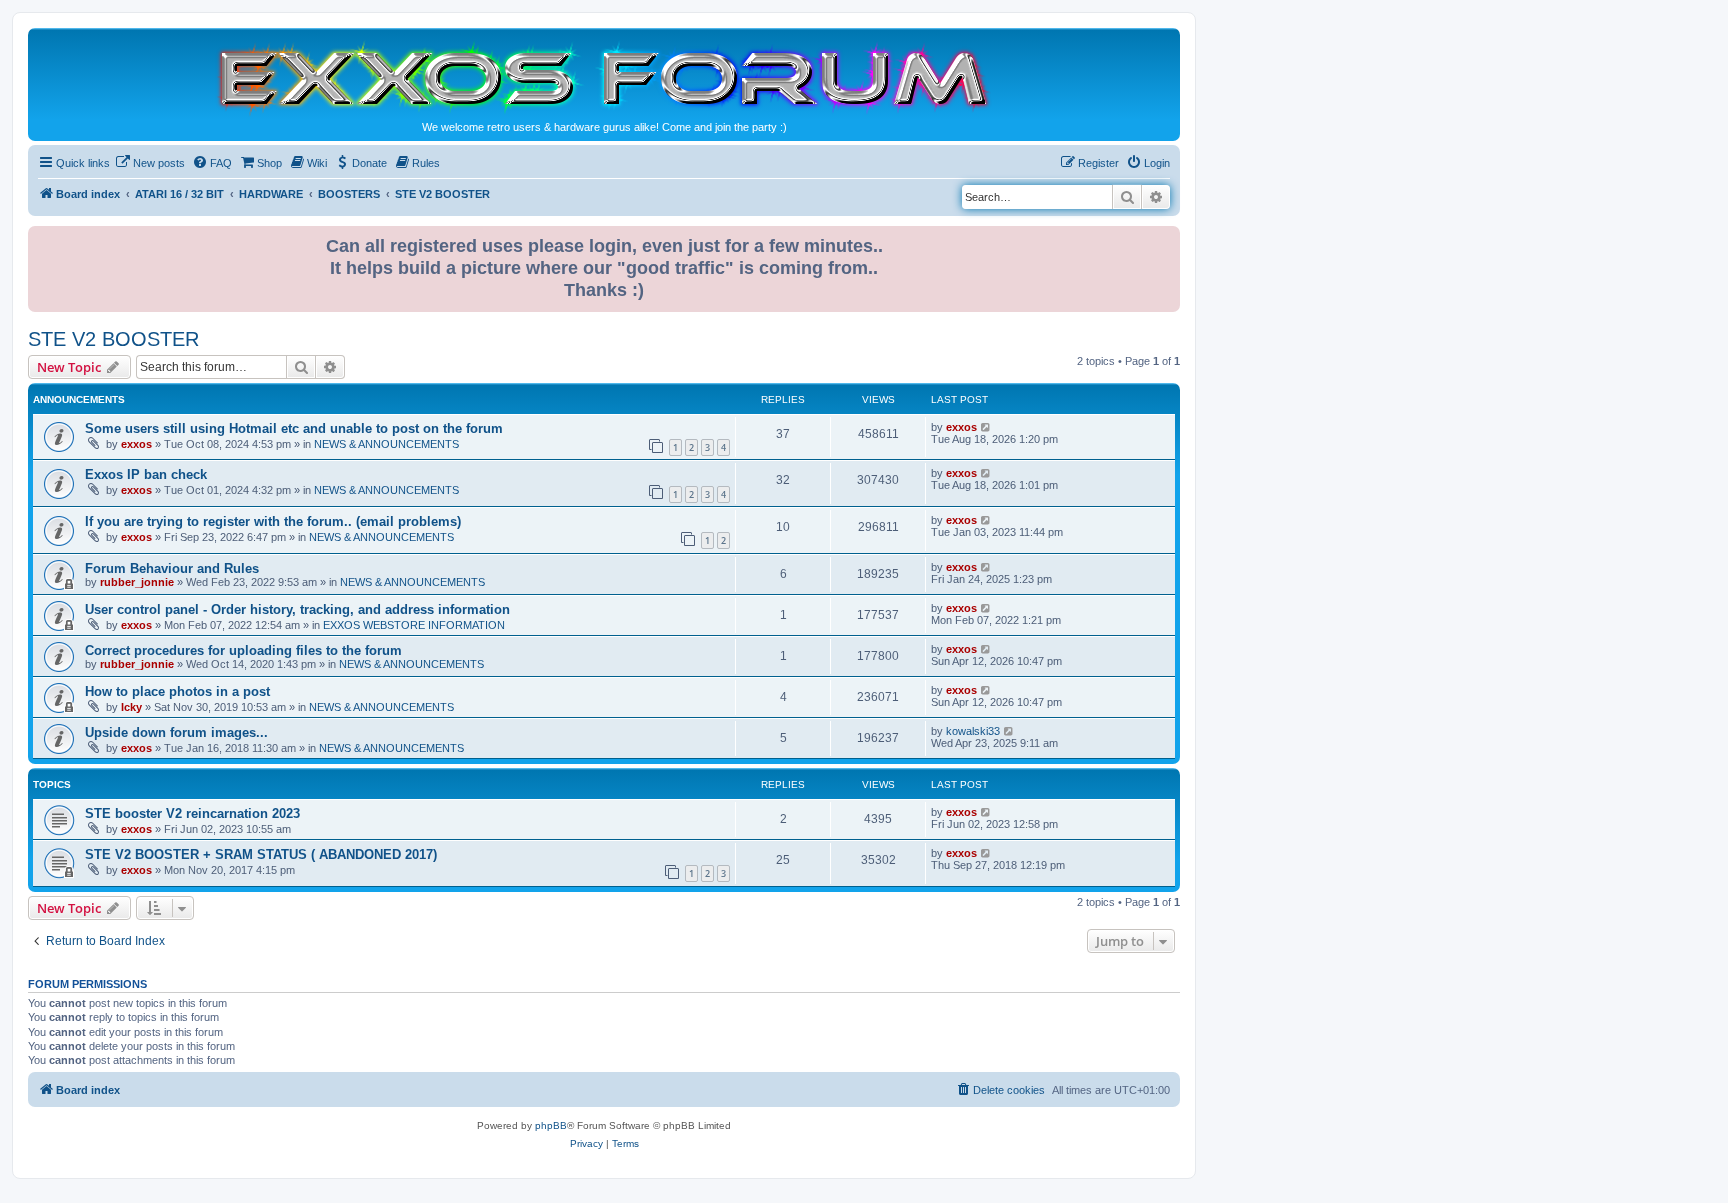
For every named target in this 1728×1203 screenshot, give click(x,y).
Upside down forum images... (176, 732)
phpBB (551, 1125)
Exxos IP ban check (146, 474)
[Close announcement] (1167, 237)
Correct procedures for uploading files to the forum (243, 650)
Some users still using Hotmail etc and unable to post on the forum (294, 428)
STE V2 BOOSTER (113, 339)
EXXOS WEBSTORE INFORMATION (414, 625)
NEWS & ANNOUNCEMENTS (386, 444)
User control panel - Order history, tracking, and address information (297, 609)
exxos (136, 444)
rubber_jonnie (137, 582)
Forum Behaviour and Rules (172, 568)
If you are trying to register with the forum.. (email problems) (273, 521)
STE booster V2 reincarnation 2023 (192, 813)
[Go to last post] (986, 427)
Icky (131, 707)
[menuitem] (150, 163)
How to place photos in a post (177, 691)
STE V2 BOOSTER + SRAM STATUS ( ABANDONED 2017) (261, 854)
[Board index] (604, 76)
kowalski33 (973, 731)
